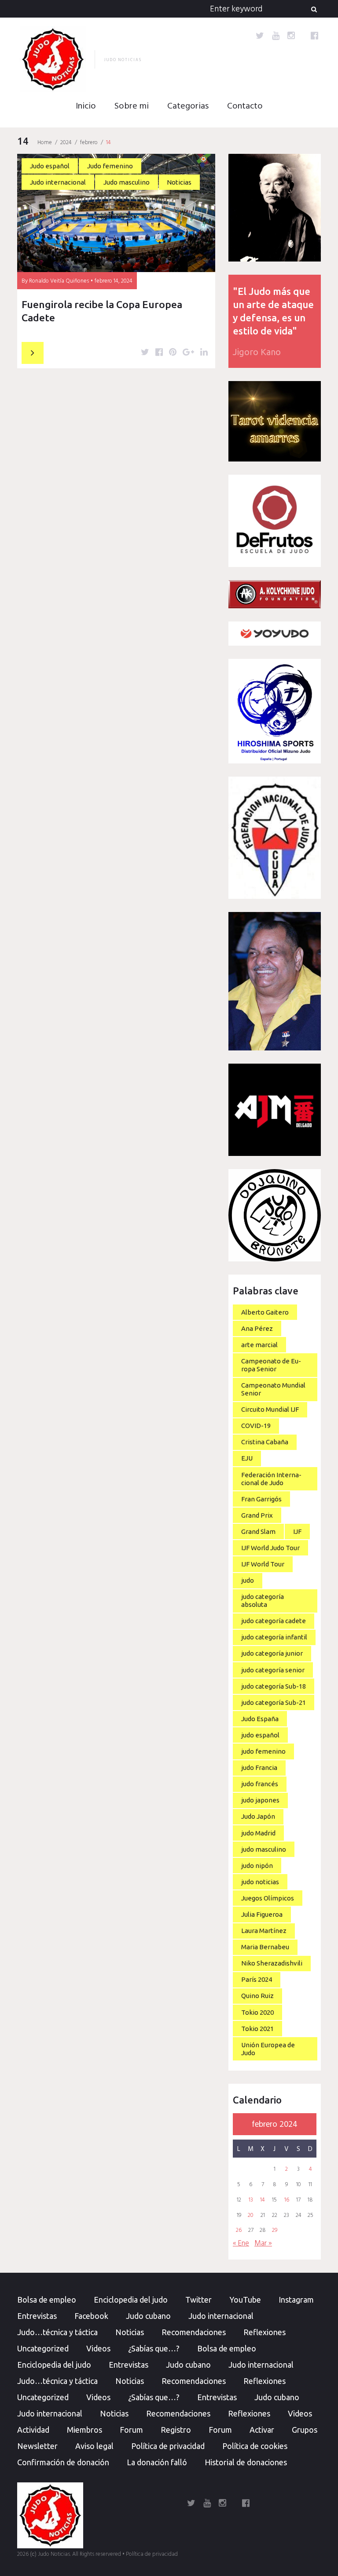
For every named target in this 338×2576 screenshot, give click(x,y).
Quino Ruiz (257, 1996)
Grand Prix (257, 1515)
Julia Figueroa (262, 1914)
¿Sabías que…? (154, 2348)
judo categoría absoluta (263, 1600)
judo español (260, 1735)
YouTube (245, 2300)
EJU (247, 1458)
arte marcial (259, 1345)
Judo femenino (110, 166)
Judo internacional (58, 182)
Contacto (245, 106)
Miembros (84, 2430)
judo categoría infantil (274, 1637)
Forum (131, 2430)
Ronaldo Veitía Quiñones (59, 281)
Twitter (198, 2300)
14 (263, 2200)
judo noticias (260, 1882)
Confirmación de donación (63, 2462)
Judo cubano (148, 2316)
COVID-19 (256, 1426)
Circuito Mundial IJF (270, 1409)
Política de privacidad (168, 2446)
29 (275, 2231)
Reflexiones (265, 2332)
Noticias (179, 182)
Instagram (296, 2300)
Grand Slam (258, 1531)
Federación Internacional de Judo (271, 1479)
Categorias (188, 106)
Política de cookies (255, 2446)
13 (251, 2200)
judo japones (260, 1800)
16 (287, 2200)
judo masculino (264, 1849)
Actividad (33, 2430)
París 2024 (257, 1979)
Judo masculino (127, 182)
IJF (297, 1531)
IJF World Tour (263, 1564)
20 (251, 2216)
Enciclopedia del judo (131, 2300)
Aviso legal (94, 2446)
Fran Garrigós (261, 1499)
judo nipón (257, 1866)
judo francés (260, 1784)
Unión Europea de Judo (268, 2049)
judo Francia (259, 1768)
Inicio (86, 106)
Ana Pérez (257, 1328)
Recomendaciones (194, 2332)
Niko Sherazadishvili (272, 1963)
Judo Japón (258, 1816)
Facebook (91, 2316)
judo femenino (263, 1751)
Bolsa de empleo (47, 2300)
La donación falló (157, 2462)
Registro (176, 2430)
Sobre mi (132, 106)
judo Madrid (258, 1833)
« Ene (241, 2244)
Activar (262, 2430)
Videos (98, 2348)
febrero (89, 143)
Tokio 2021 (257, 2029)
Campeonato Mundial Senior (273, 1389)
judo (248, 1580)
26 (239, 2231)
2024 (66, 143)
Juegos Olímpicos (268, 1898)
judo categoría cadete (274, 1621)
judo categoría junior (272, 1653)
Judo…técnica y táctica (57, 2332)
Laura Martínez (264, 1931)
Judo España (260, 1719)
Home (45, 143)
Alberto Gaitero (265, 1312)
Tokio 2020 (257, 2012)
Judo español (50, 166)
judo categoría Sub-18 (274, 1686)
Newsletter (37, 2446)
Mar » (263, 2244)
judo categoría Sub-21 (274, 1702)
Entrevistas (37, 2316)
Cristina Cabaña (265, 1442)
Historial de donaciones (246, 2462)
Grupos (305, 2430)
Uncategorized (43, 2348)
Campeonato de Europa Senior (271, 1365)
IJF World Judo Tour (270, 1548)
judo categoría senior (273, 1670)
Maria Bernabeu (265, 1947)
